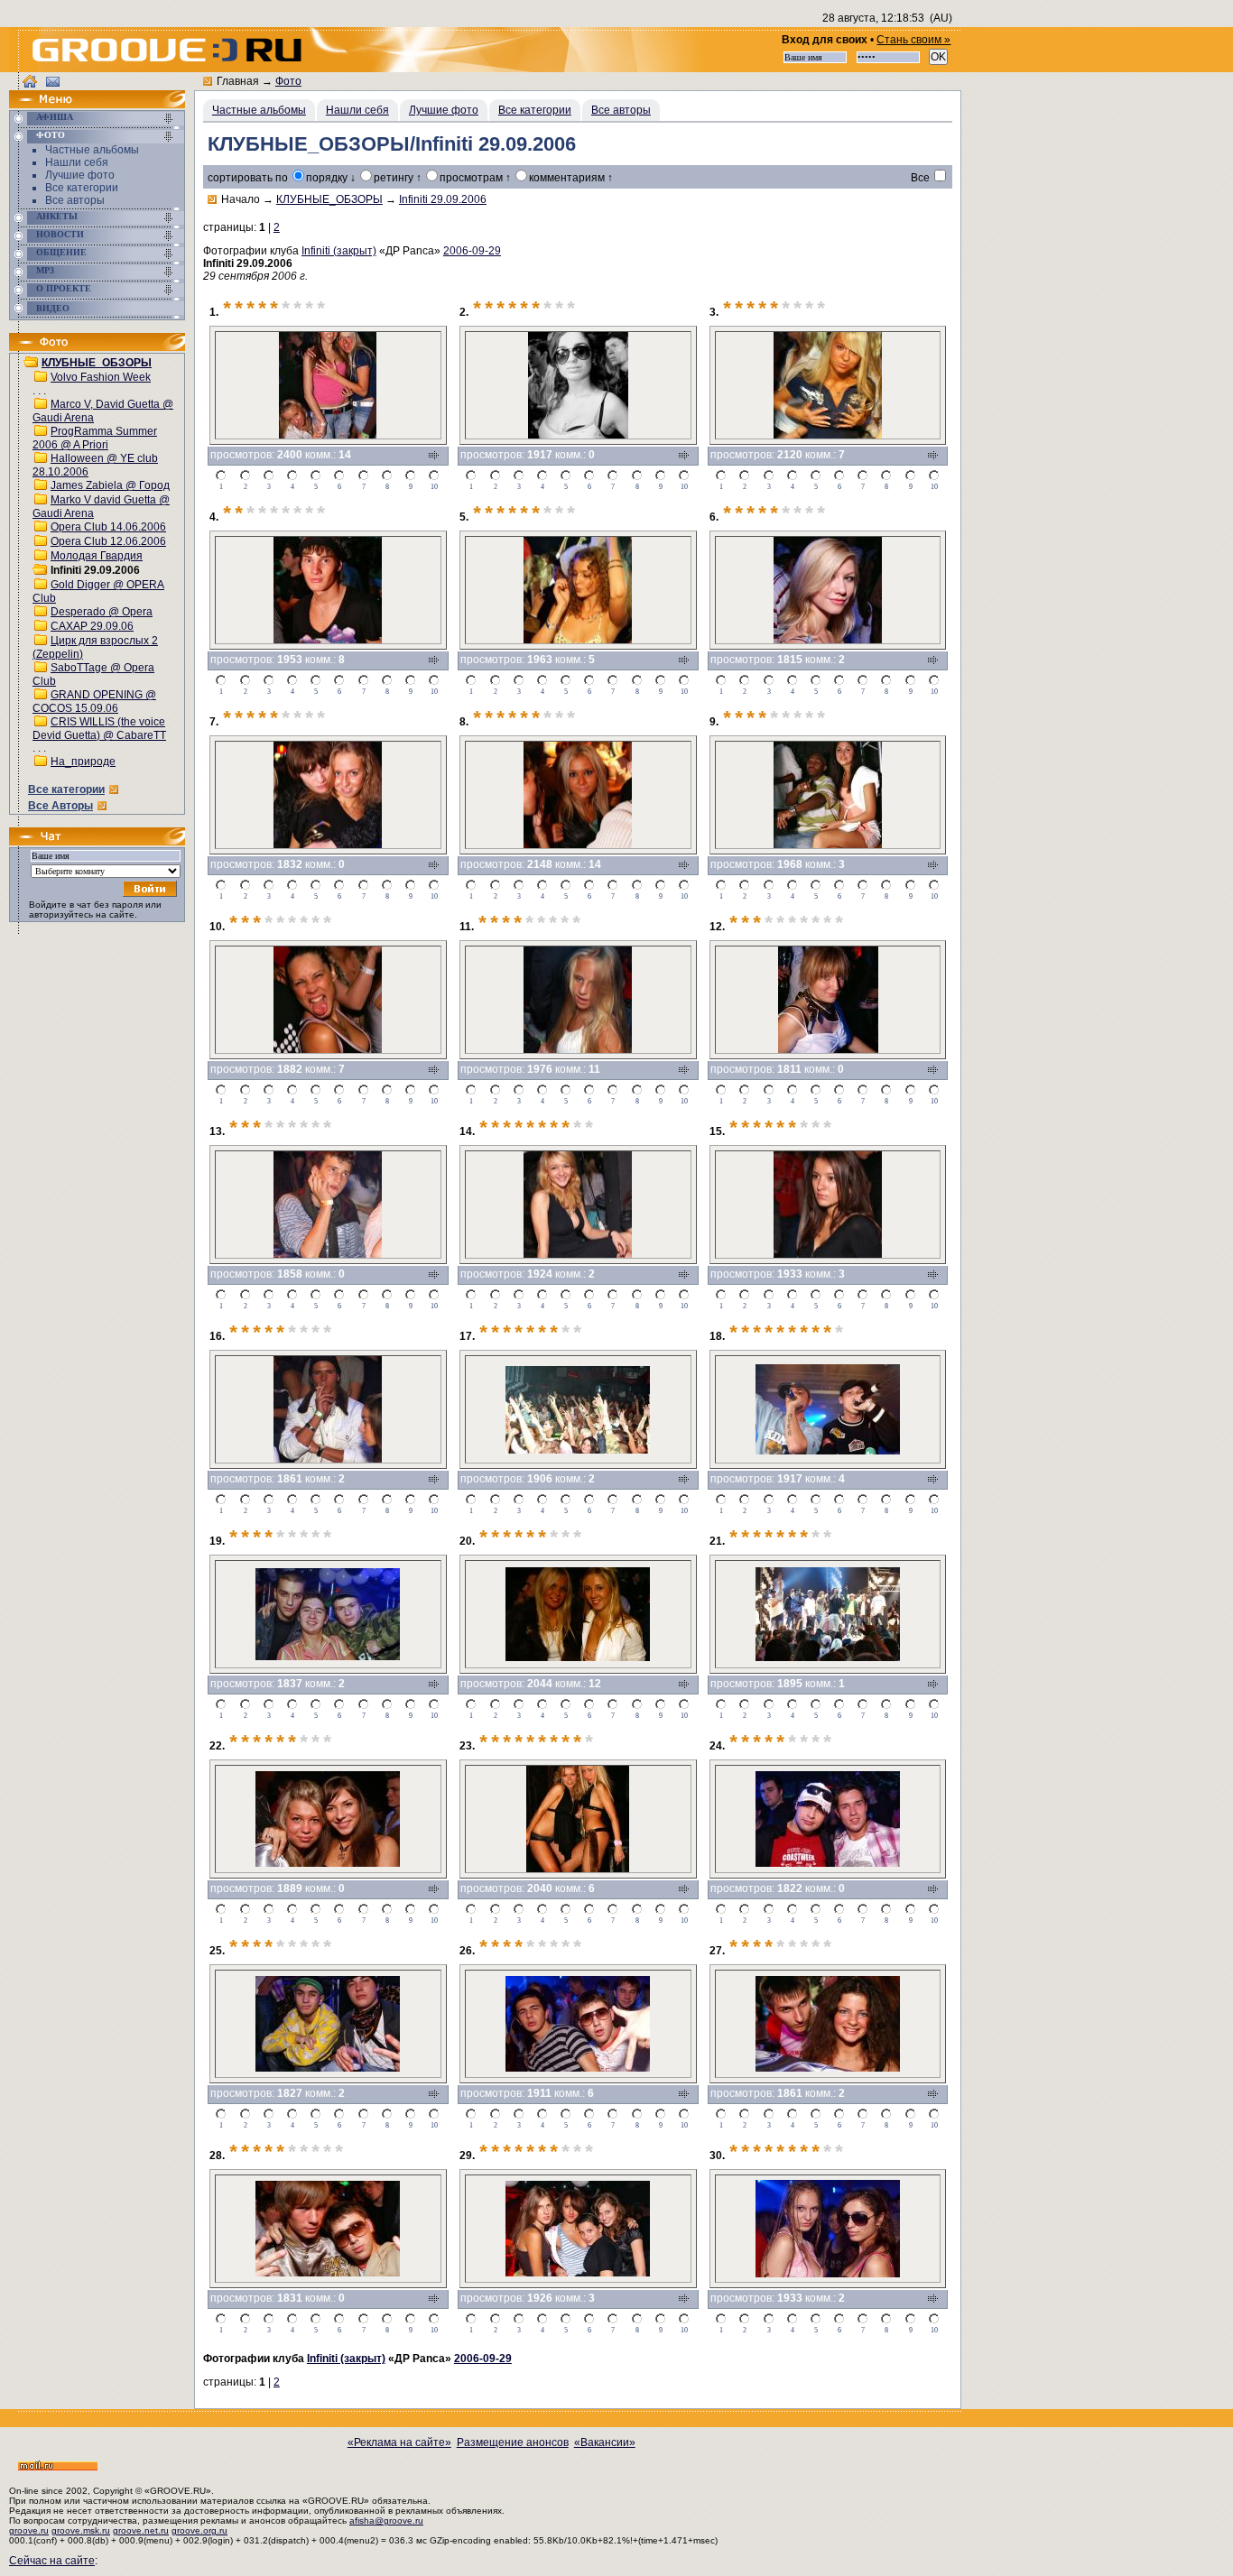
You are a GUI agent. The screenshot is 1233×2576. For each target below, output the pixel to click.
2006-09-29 (472, 251)
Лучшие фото (80, 175)
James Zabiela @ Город (110, 485)
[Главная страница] (59, 105)
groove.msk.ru (81, 2530)
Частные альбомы (92, 150)
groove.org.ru (199, 2530)
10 (434, 487)
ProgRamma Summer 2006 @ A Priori (95, 438)
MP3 (45, 270)
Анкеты (57, 216)
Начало (241, 199)
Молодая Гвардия (97, 556)
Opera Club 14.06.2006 (108, 527)
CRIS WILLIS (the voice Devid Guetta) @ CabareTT (99, 729)
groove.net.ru (141, 2530)
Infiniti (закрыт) (339, 251)
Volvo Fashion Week (101, 377)
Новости (60, 234)
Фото (51, 135)
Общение (61, 252)
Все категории (82, 188)
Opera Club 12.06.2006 (108, 541)
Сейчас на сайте (52, 2561)
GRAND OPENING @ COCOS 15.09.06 (94, 702)
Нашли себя (77, 162)
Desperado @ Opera (102, 612)
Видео (53, 308)
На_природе (83, 762)
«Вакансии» (605, 2442)
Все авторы (75, 200)
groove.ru (29, 2530)
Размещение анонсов (513, 2442)
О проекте (64, 288)
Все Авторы (60, 806)
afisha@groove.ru (386, 2521)
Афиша (55, 117)
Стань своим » (913, 40)
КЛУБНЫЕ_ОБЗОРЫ (97, 363)
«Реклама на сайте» (399, 2442)
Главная (238, 81)
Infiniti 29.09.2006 (443, 199)
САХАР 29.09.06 (92, 626)
